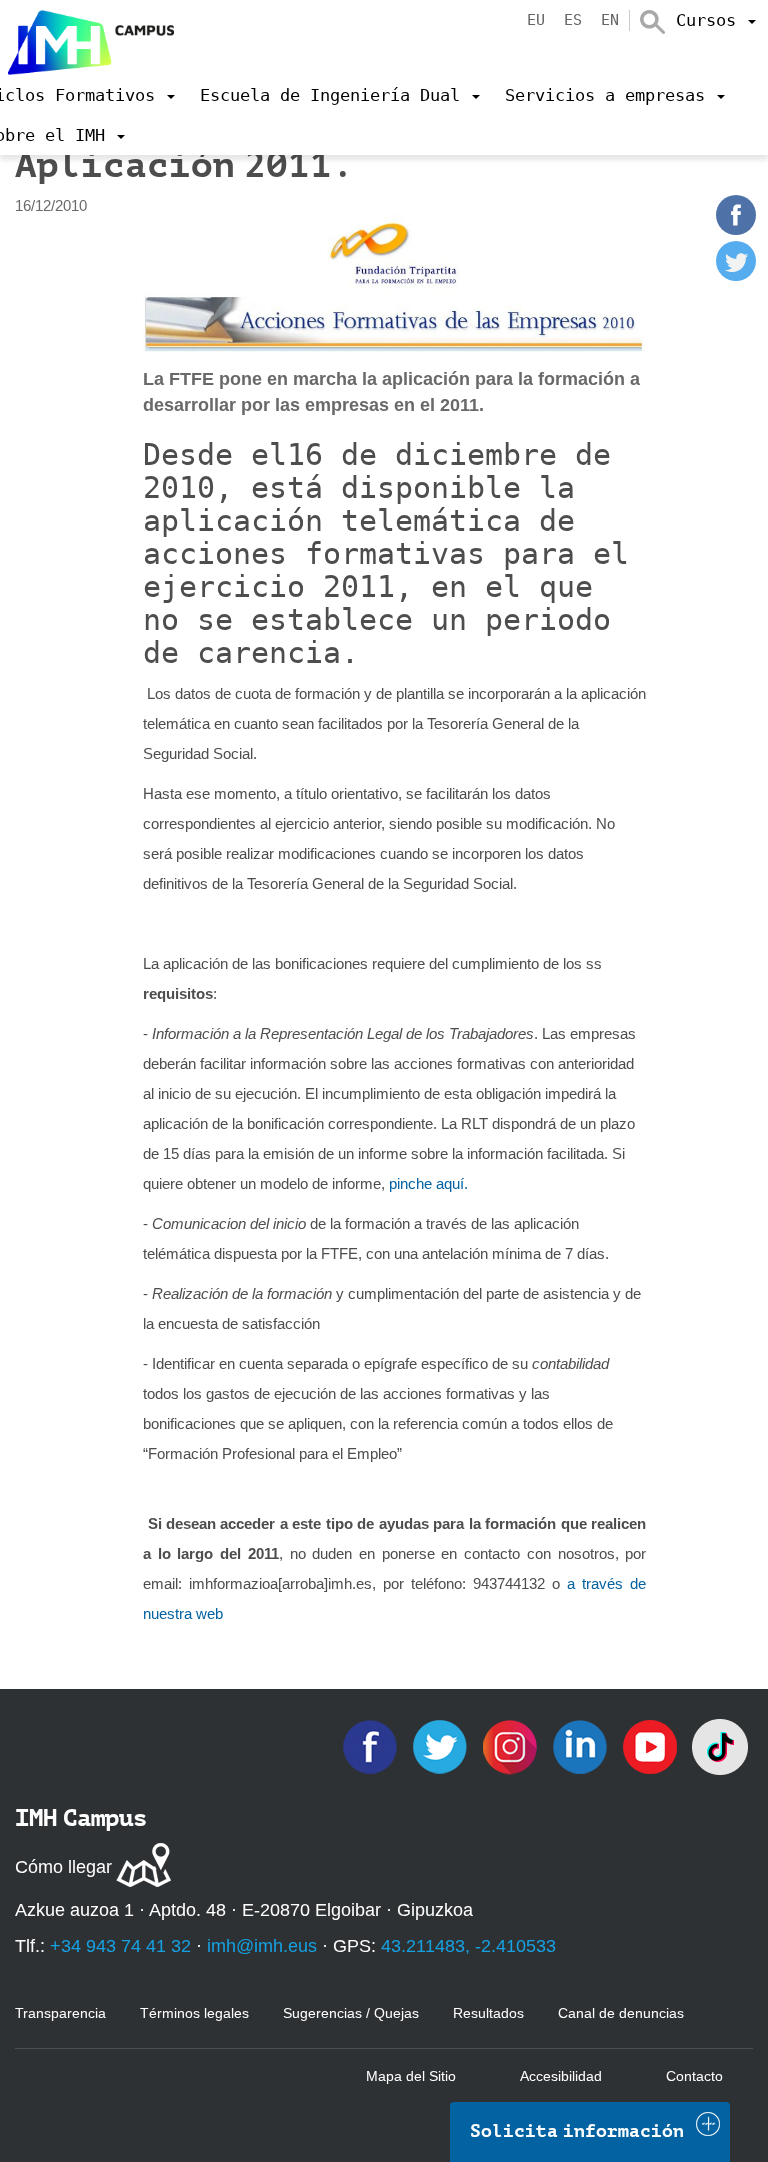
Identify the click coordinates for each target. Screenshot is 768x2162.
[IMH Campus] (87, 37)
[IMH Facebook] (372, 1745)
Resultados (488, 2013)
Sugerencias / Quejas (351, 2013)
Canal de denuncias (621, 2013)
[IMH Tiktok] (720, 1745)
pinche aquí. (428, 1183)
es (573, 20)
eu (536, 20)
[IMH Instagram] (512, 1745)
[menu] (716, 20)
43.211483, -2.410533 (468, 1946)
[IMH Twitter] (442, 1745)
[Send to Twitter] (736, 275)
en (610, 20)
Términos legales (194, 2013)
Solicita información (577, 2131)
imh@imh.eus (262, 1946)
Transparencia (60, 2013)
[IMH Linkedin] (582, 1745)
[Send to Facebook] (736, 229)
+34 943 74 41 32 (120, 1946)
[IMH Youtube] (652, 1745)
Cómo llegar (63, 1867)
